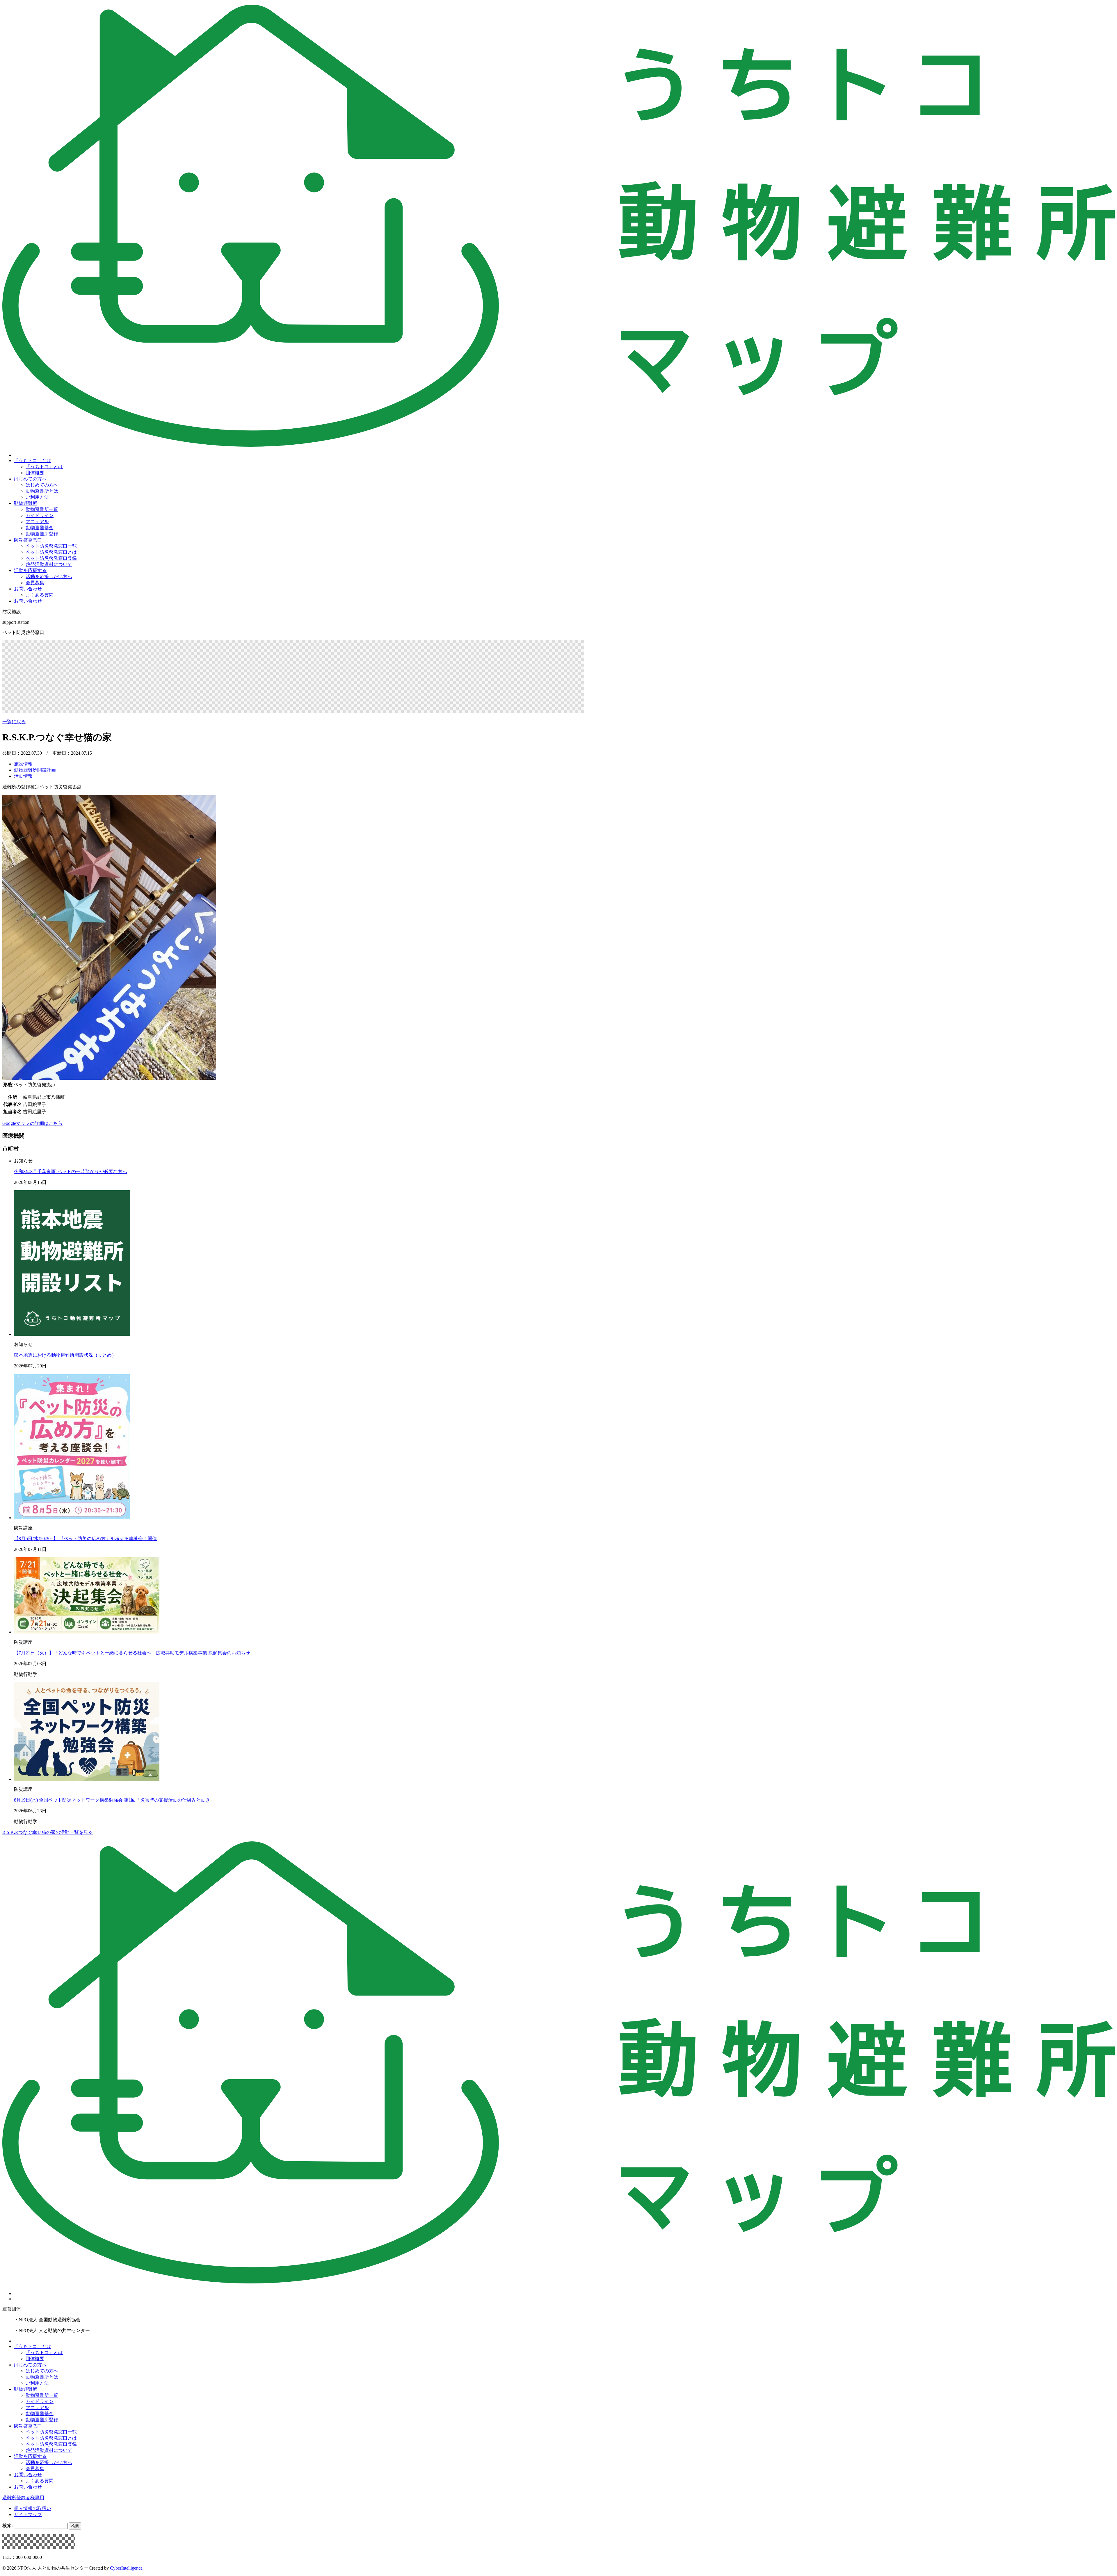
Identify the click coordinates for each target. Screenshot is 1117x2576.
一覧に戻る (14, 722)
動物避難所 (26, 503)
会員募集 (35, 583)
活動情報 (23, 776)
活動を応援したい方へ (49, 577)
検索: (8, 2526)
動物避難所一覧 (42, 509)
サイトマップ (28, 2514)
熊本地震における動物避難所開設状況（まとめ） (65, 1355)
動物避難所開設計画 (35, 770)
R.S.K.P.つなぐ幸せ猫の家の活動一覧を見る (48, 1832)
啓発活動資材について (49, 564)
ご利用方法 (37, 497)
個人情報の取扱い (33, 2508)
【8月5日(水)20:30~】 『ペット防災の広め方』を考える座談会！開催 (85, 1539)
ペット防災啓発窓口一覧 (51, 546)
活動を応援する (30, 570)
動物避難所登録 (42, 534)
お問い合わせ (28, 589)
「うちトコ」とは (33, 460)
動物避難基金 (40, 528)
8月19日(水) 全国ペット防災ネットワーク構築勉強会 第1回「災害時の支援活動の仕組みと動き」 (114, 1800)
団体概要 (35, 473)
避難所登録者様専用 (23, 2498)
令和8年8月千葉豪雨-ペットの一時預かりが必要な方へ (71, 1172)
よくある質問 (40, 595)
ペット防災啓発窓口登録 (51, 558)
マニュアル (37, 522)
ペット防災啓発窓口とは (51, 552)
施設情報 (23, 764)
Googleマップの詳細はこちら (32, 1123)
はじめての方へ (30, 479)
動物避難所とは (42, 491)
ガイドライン (40, 515)
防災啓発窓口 (28, 540)
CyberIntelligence (126, 2568)
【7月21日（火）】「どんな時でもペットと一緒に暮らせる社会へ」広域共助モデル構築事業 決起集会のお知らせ (132, 1653)
